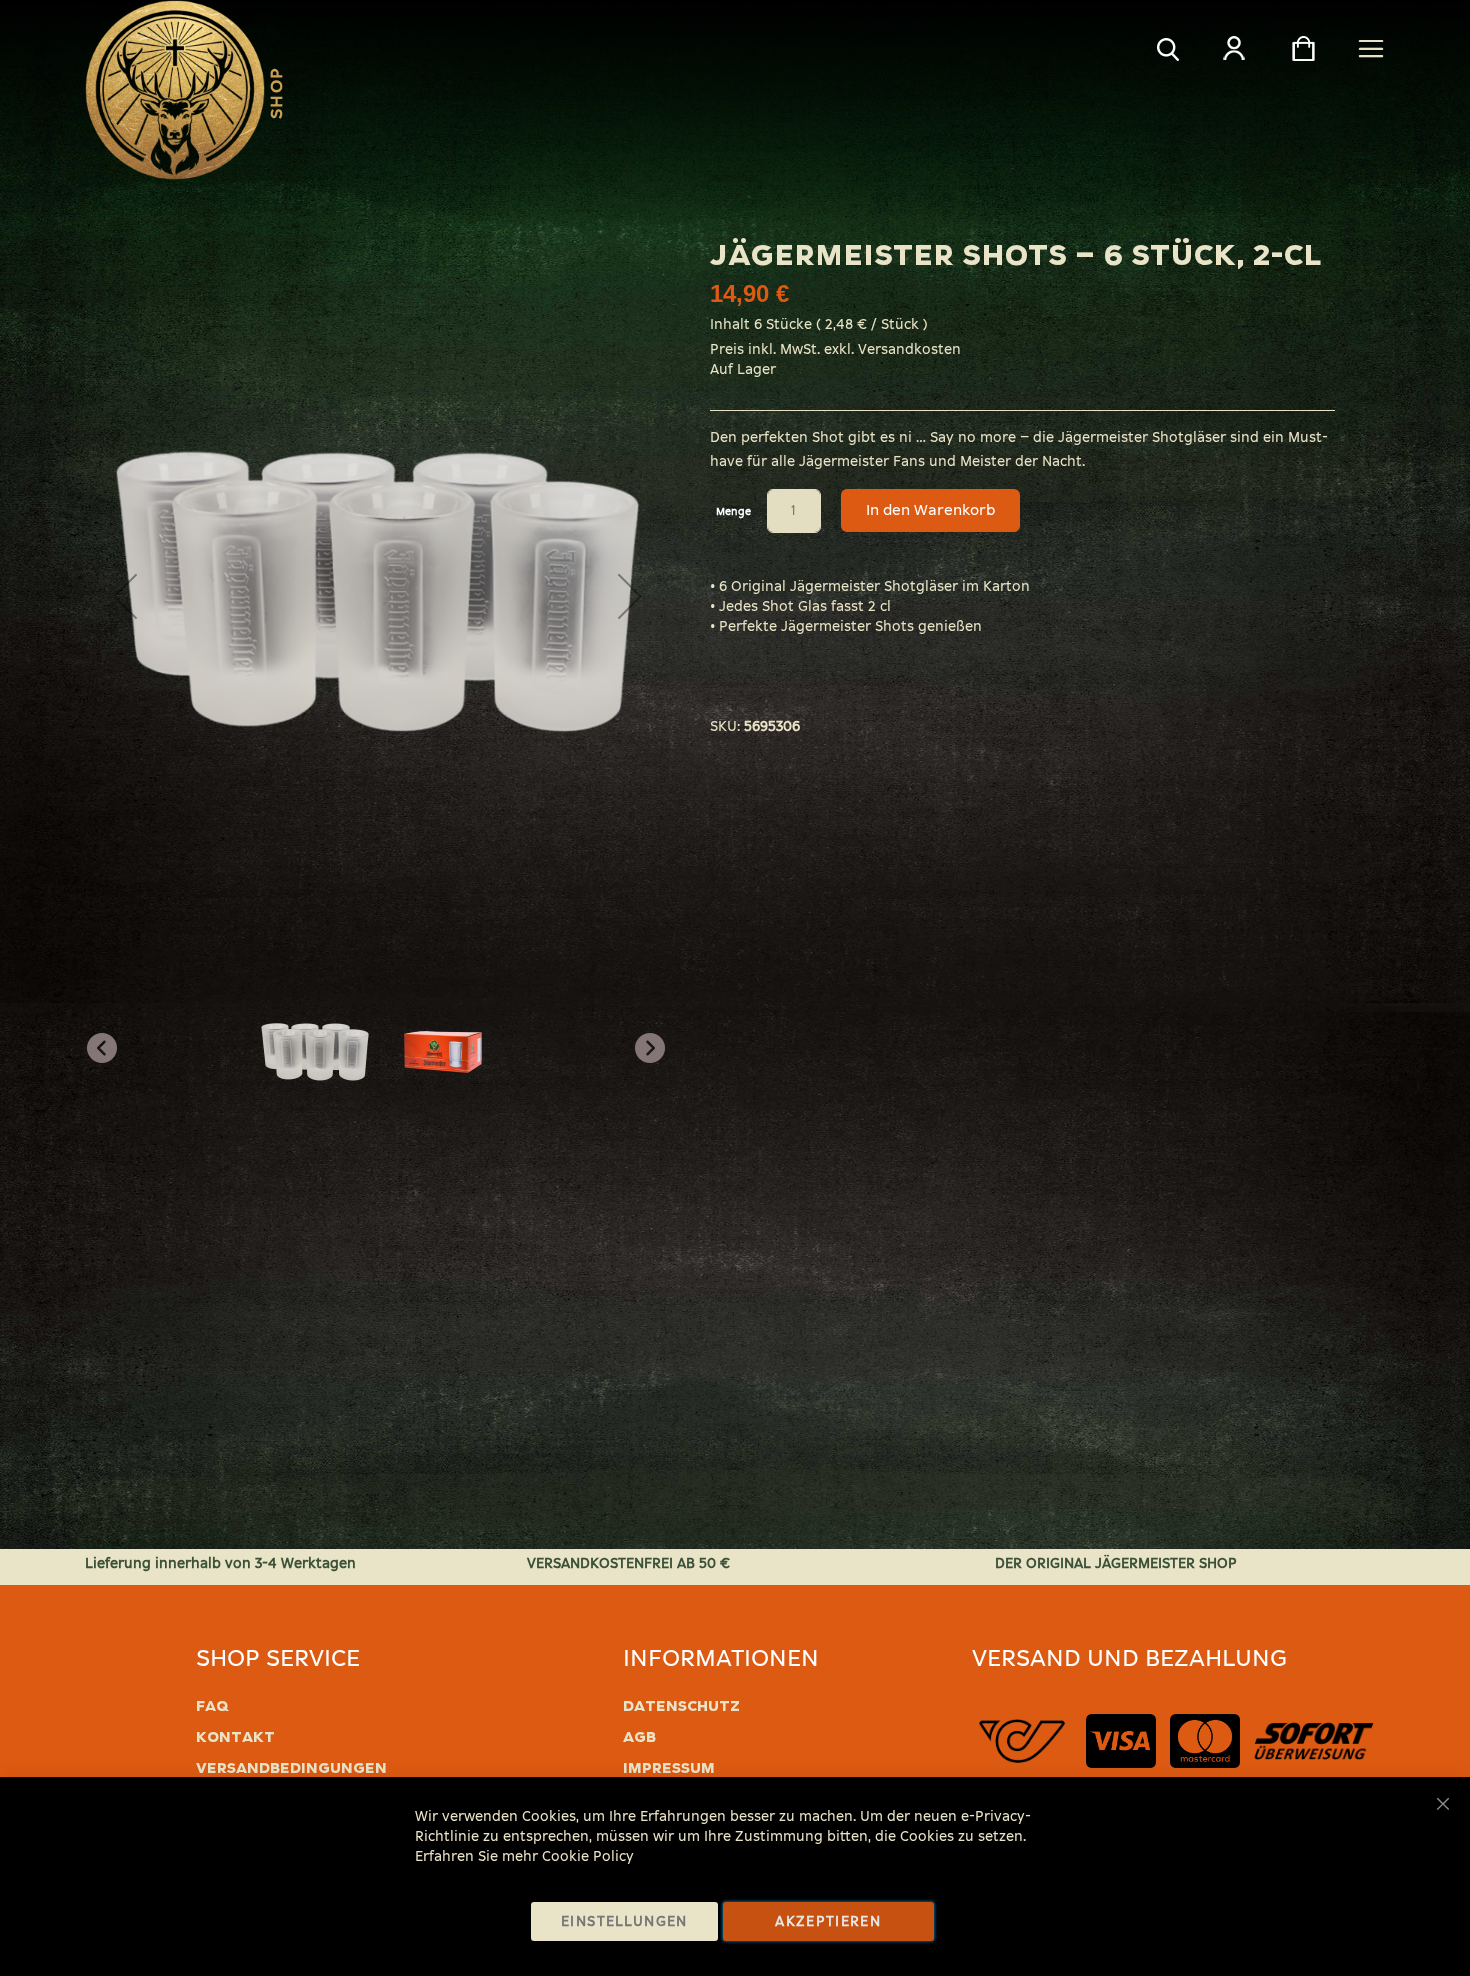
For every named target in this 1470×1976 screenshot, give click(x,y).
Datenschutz (681, 1706)
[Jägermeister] (175, 90)
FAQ (212, 1706)
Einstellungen (624, 1921)
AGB (639, 1737)
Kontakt (235, 1737)
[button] (630, 596)
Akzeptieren (828, 1921)
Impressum (669, 1768)
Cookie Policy (588, 1856)
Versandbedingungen (291, 1768)
